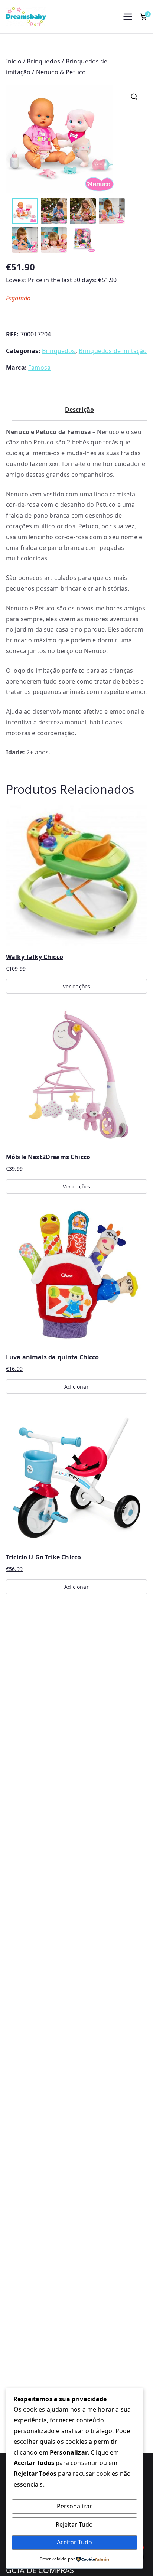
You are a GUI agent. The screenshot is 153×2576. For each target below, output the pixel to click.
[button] (134, 97)
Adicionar (76, 1387)
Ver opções (77, 986)
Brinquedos (43, 61)
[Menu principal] (128, 17)
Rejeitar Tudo (74, 2524)
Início (14, 61)
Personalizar (74, 2506)
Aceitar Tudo (74, 2542)
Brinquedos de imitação (113, 351)
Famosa (39, 368)
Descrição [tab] (79, 410)
